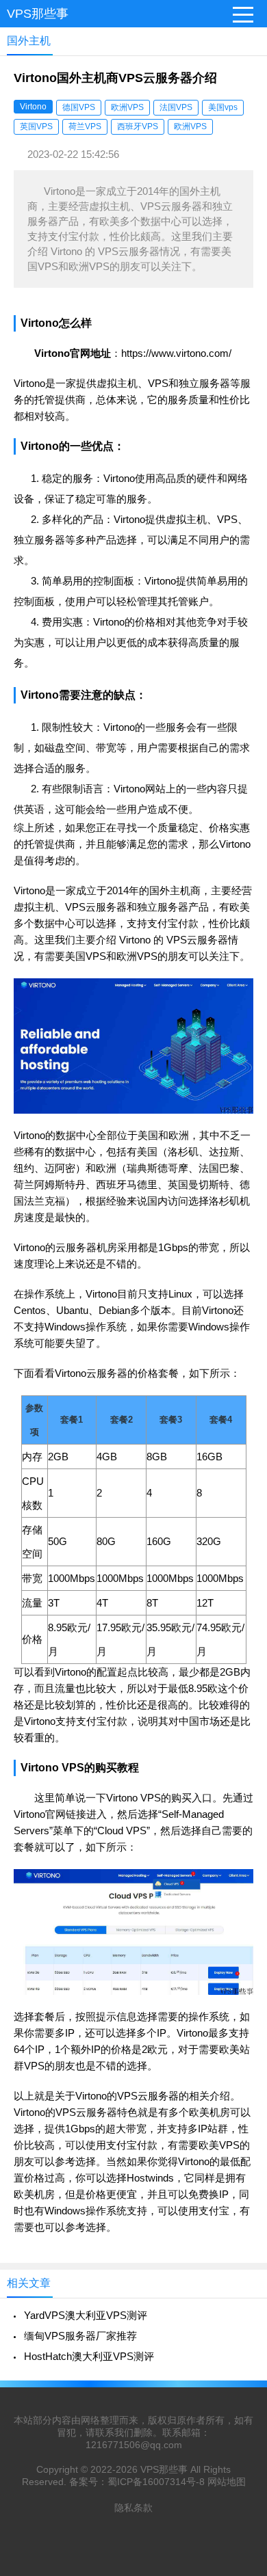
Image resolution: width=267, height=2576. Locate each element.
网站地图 (227, 2482)
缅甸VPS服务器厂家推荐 (80, 2336)
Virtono (33, 107)
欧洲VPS (127, 107)
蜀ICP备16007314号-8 (156, 2482)
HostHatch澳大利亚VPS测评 (89, 2356)
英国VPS (36, 126)
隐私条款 (133, 2508)
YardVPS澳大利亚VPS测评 (86, 2315)
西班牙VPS (138, 126)
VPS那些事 (38, 14)
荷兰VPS (85, 126)
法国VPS (176, 107)
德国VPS (79, 107)
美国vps (223, 107)
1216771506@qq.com (134, 2445)
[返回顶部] (239, 2304)
